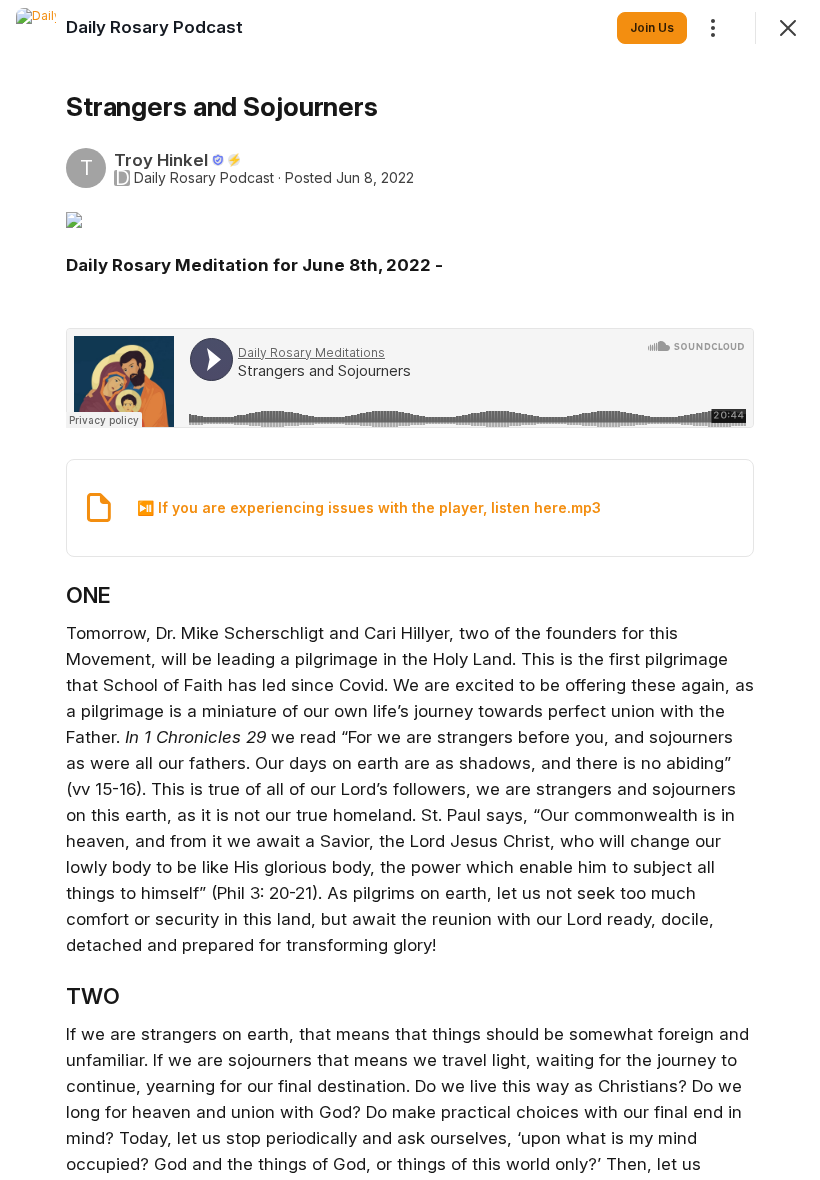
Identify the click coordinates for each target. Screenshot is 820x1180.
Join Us (652, 27)
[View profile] (36, 28)
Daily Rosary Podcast (204, 178)
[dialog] (410, 590)
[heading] (154, 27)
